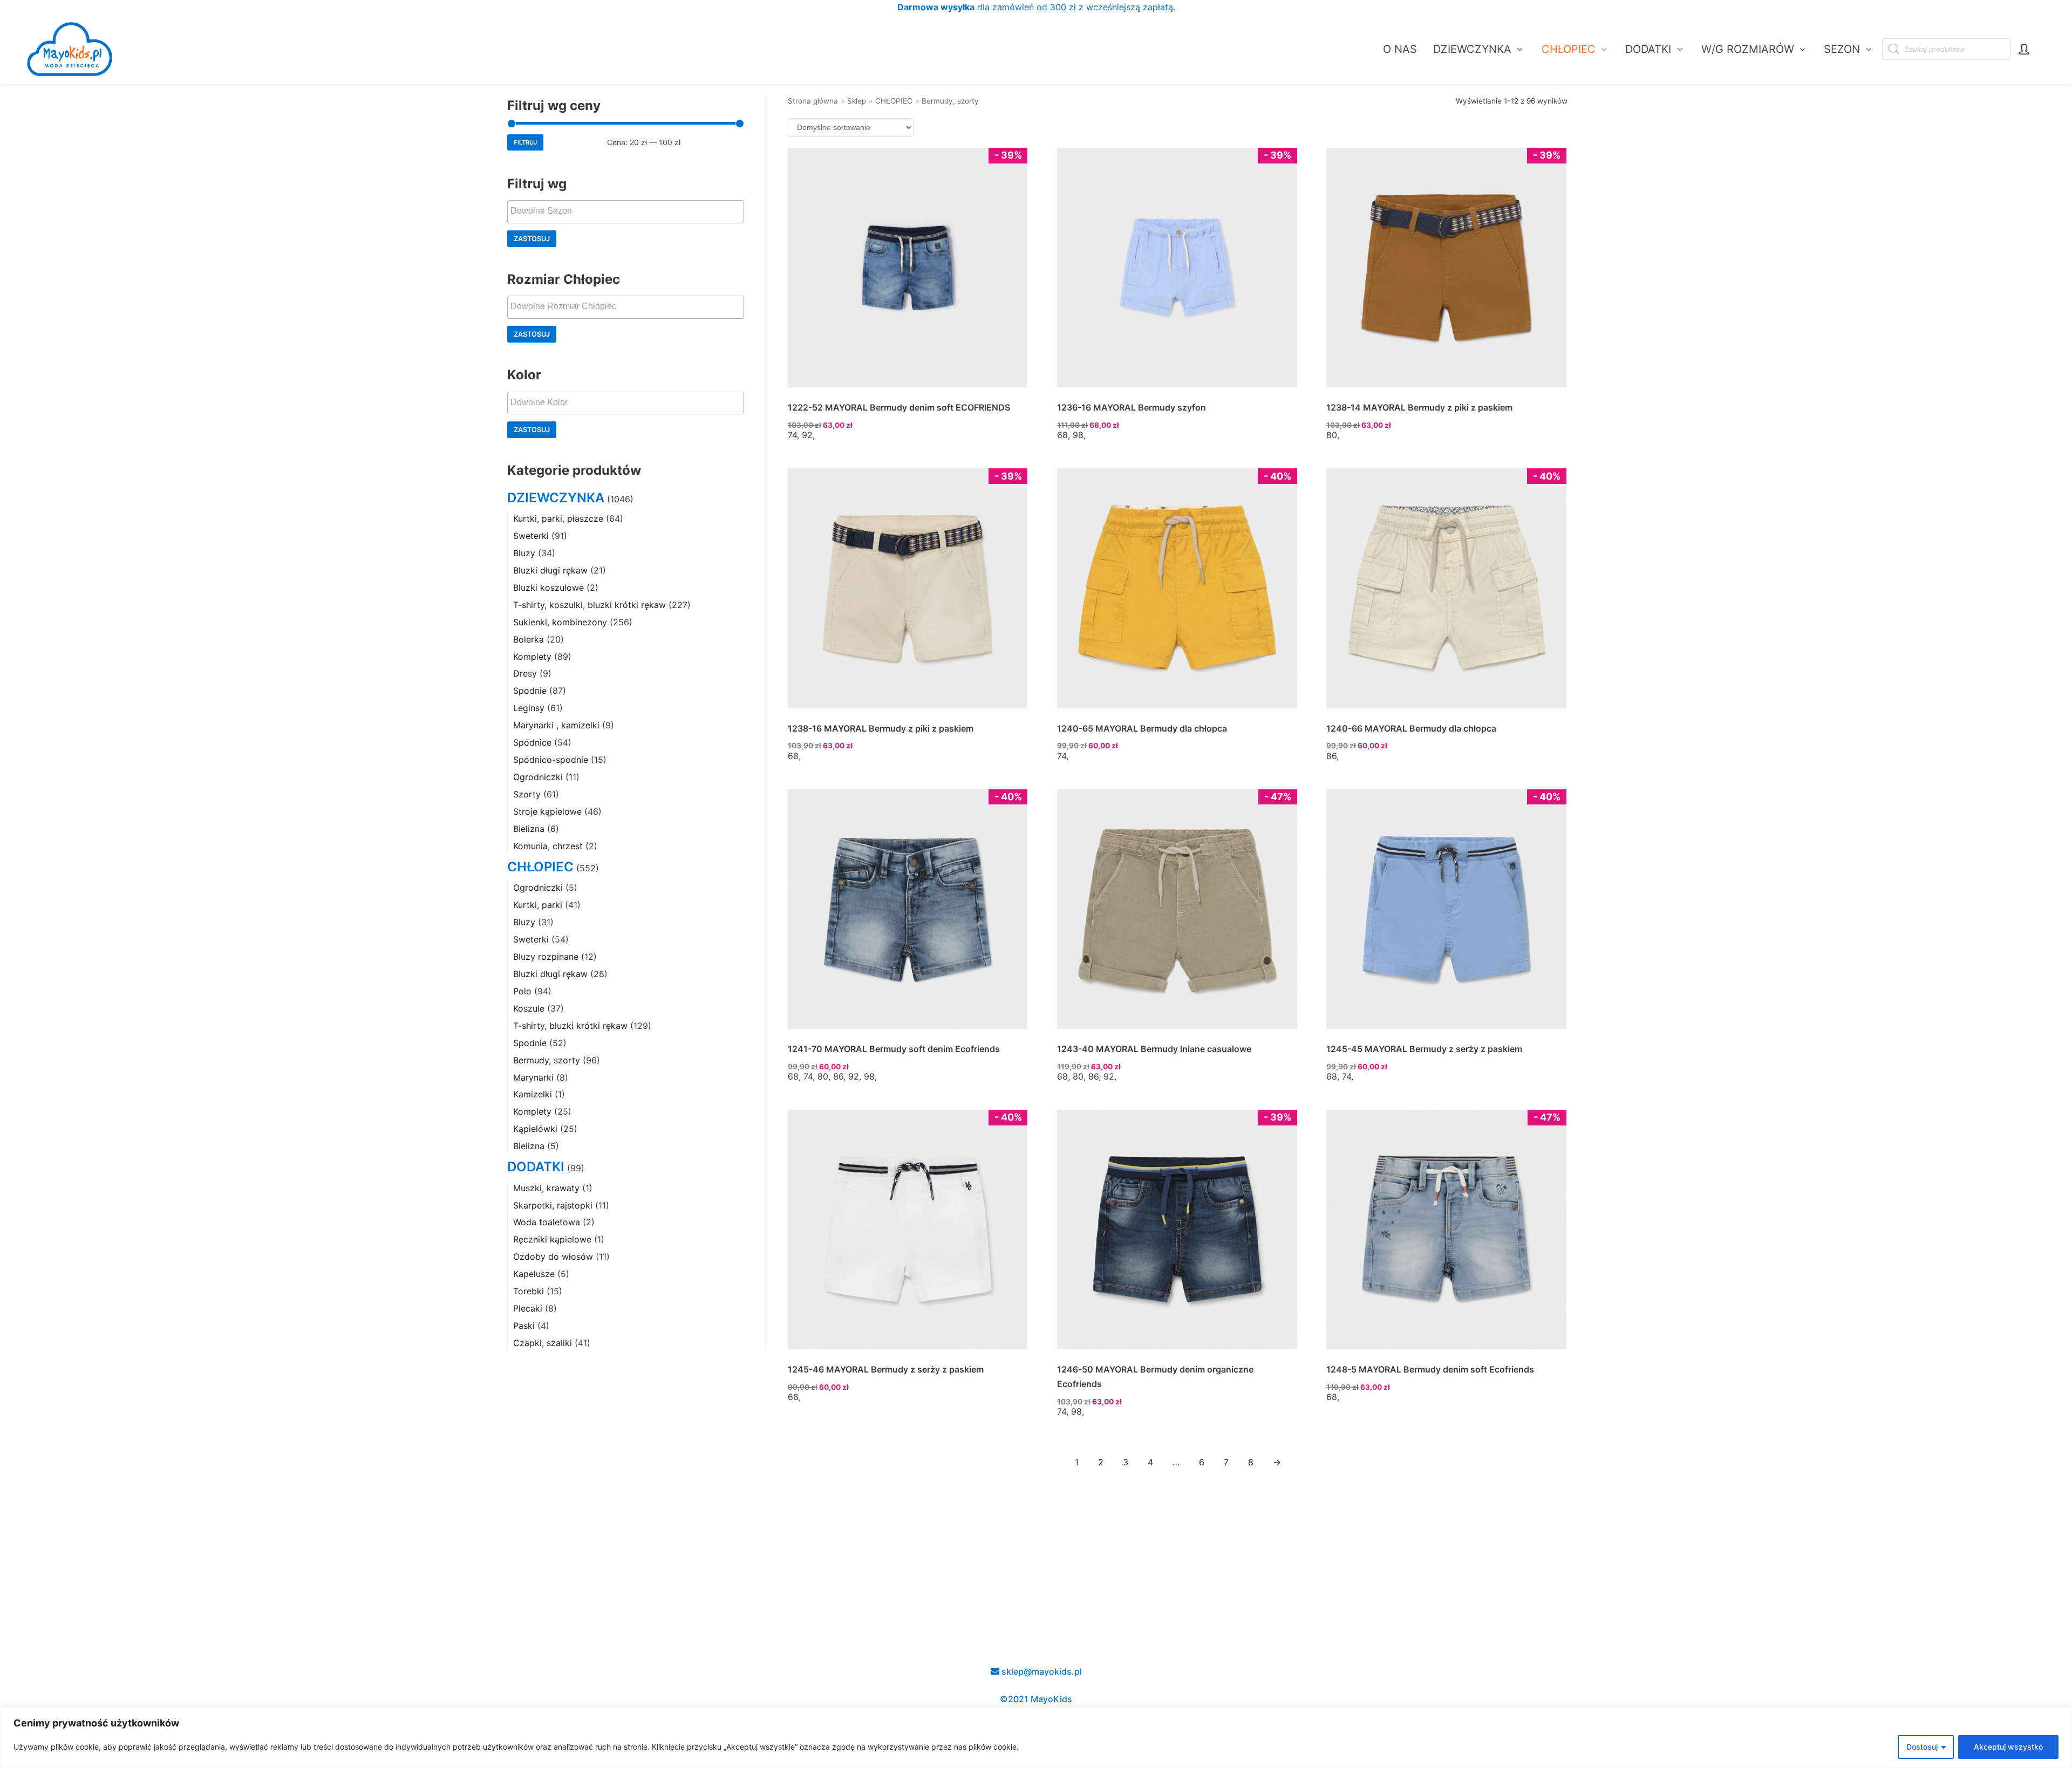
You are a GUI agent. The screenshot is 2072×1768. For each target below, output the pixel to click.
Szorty (527, 794)
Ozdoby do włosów (553, 1257)
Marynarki (533, 1077)
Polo (522, 991)
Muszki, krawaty (546, 1188)
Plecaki (528, 1308)
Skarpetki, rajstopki (553, 1205)
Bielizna (529, 829)
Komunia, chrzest (548, 846)
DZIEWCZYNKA (556, 498)
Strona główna (813, 101)
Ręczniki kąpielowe (552, 1239)
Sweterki (531, 536)
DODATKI (536, 1167)
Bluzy (524, 553)
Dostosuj (1922, 1747)
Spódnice (532, 742)
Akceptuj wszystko (2008, 1747)
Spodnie (530, 691)
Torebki (529, 1291)
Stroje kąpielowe (547, 811)
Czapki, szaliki (543, 1343)
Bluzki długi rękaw (550, 570)
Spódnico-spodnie (551, 760)
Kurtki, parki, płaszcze (558, 518)
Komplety (532, 657)
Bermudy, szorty (547, 1060)
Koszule (529, 1008)
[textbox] (628, 211)
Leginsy (529, 708)
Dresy (525, 673)
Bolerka (529, 639)
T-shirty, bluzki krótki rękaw (570, 1026)
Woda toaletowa (547, 1222)
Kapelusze (534, 1274)
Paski (524, 1326)
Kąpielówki (535, 1129)
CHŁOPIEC (540, 867)
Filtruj (525, 142)
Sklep (857, 101)
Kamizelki (533, 1094)
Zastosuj (532, 239)
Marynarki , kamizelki (556, 725)
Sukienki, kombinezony (560, 622)
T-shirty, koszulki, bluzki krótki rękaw (589, 605)
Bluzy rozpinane (546, 957)
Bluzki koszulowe (548, 588)
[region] (1036, 1738)
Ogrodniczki (538, 777)
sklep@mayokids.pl (1041, 1671)
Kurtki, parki (538, 905)
